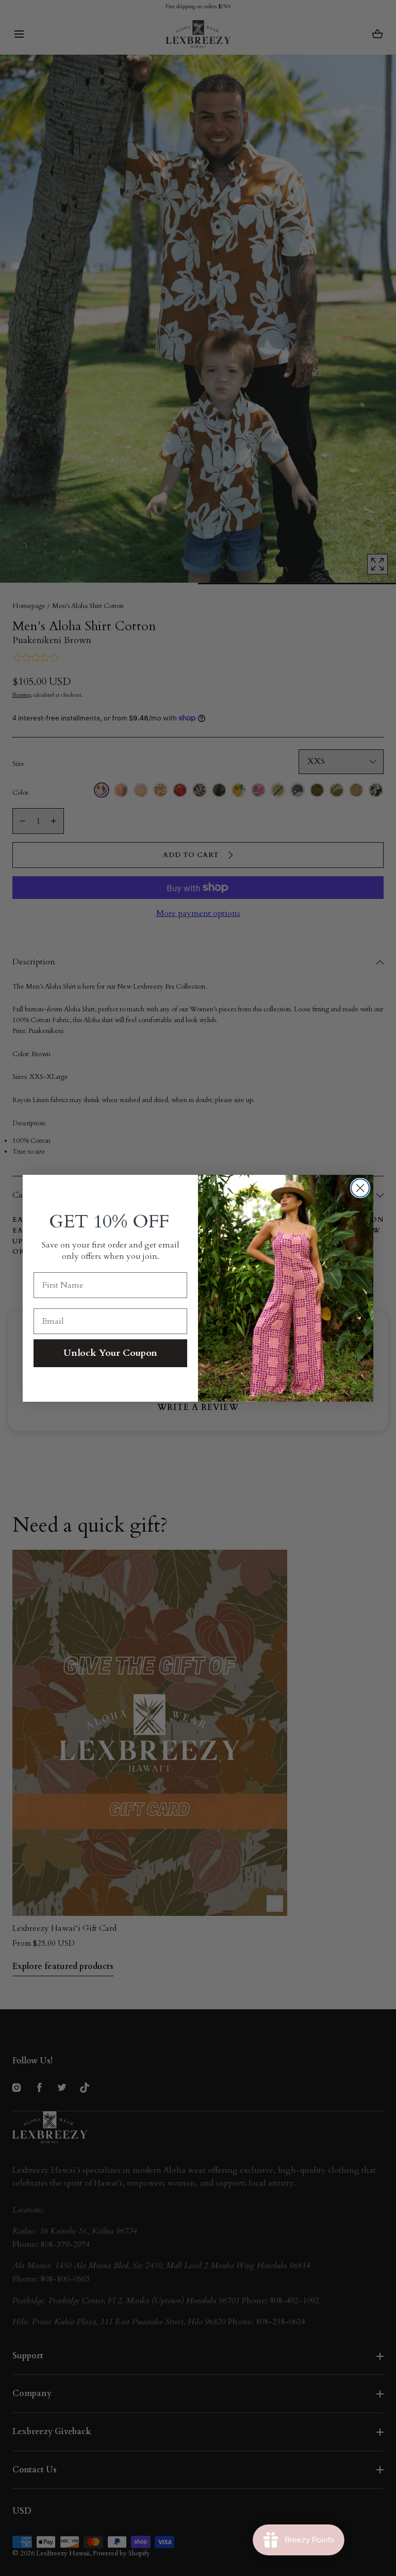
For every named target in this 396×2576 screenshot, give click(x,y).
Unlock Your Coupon (110, 1353)
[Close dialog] (360, 1188)
